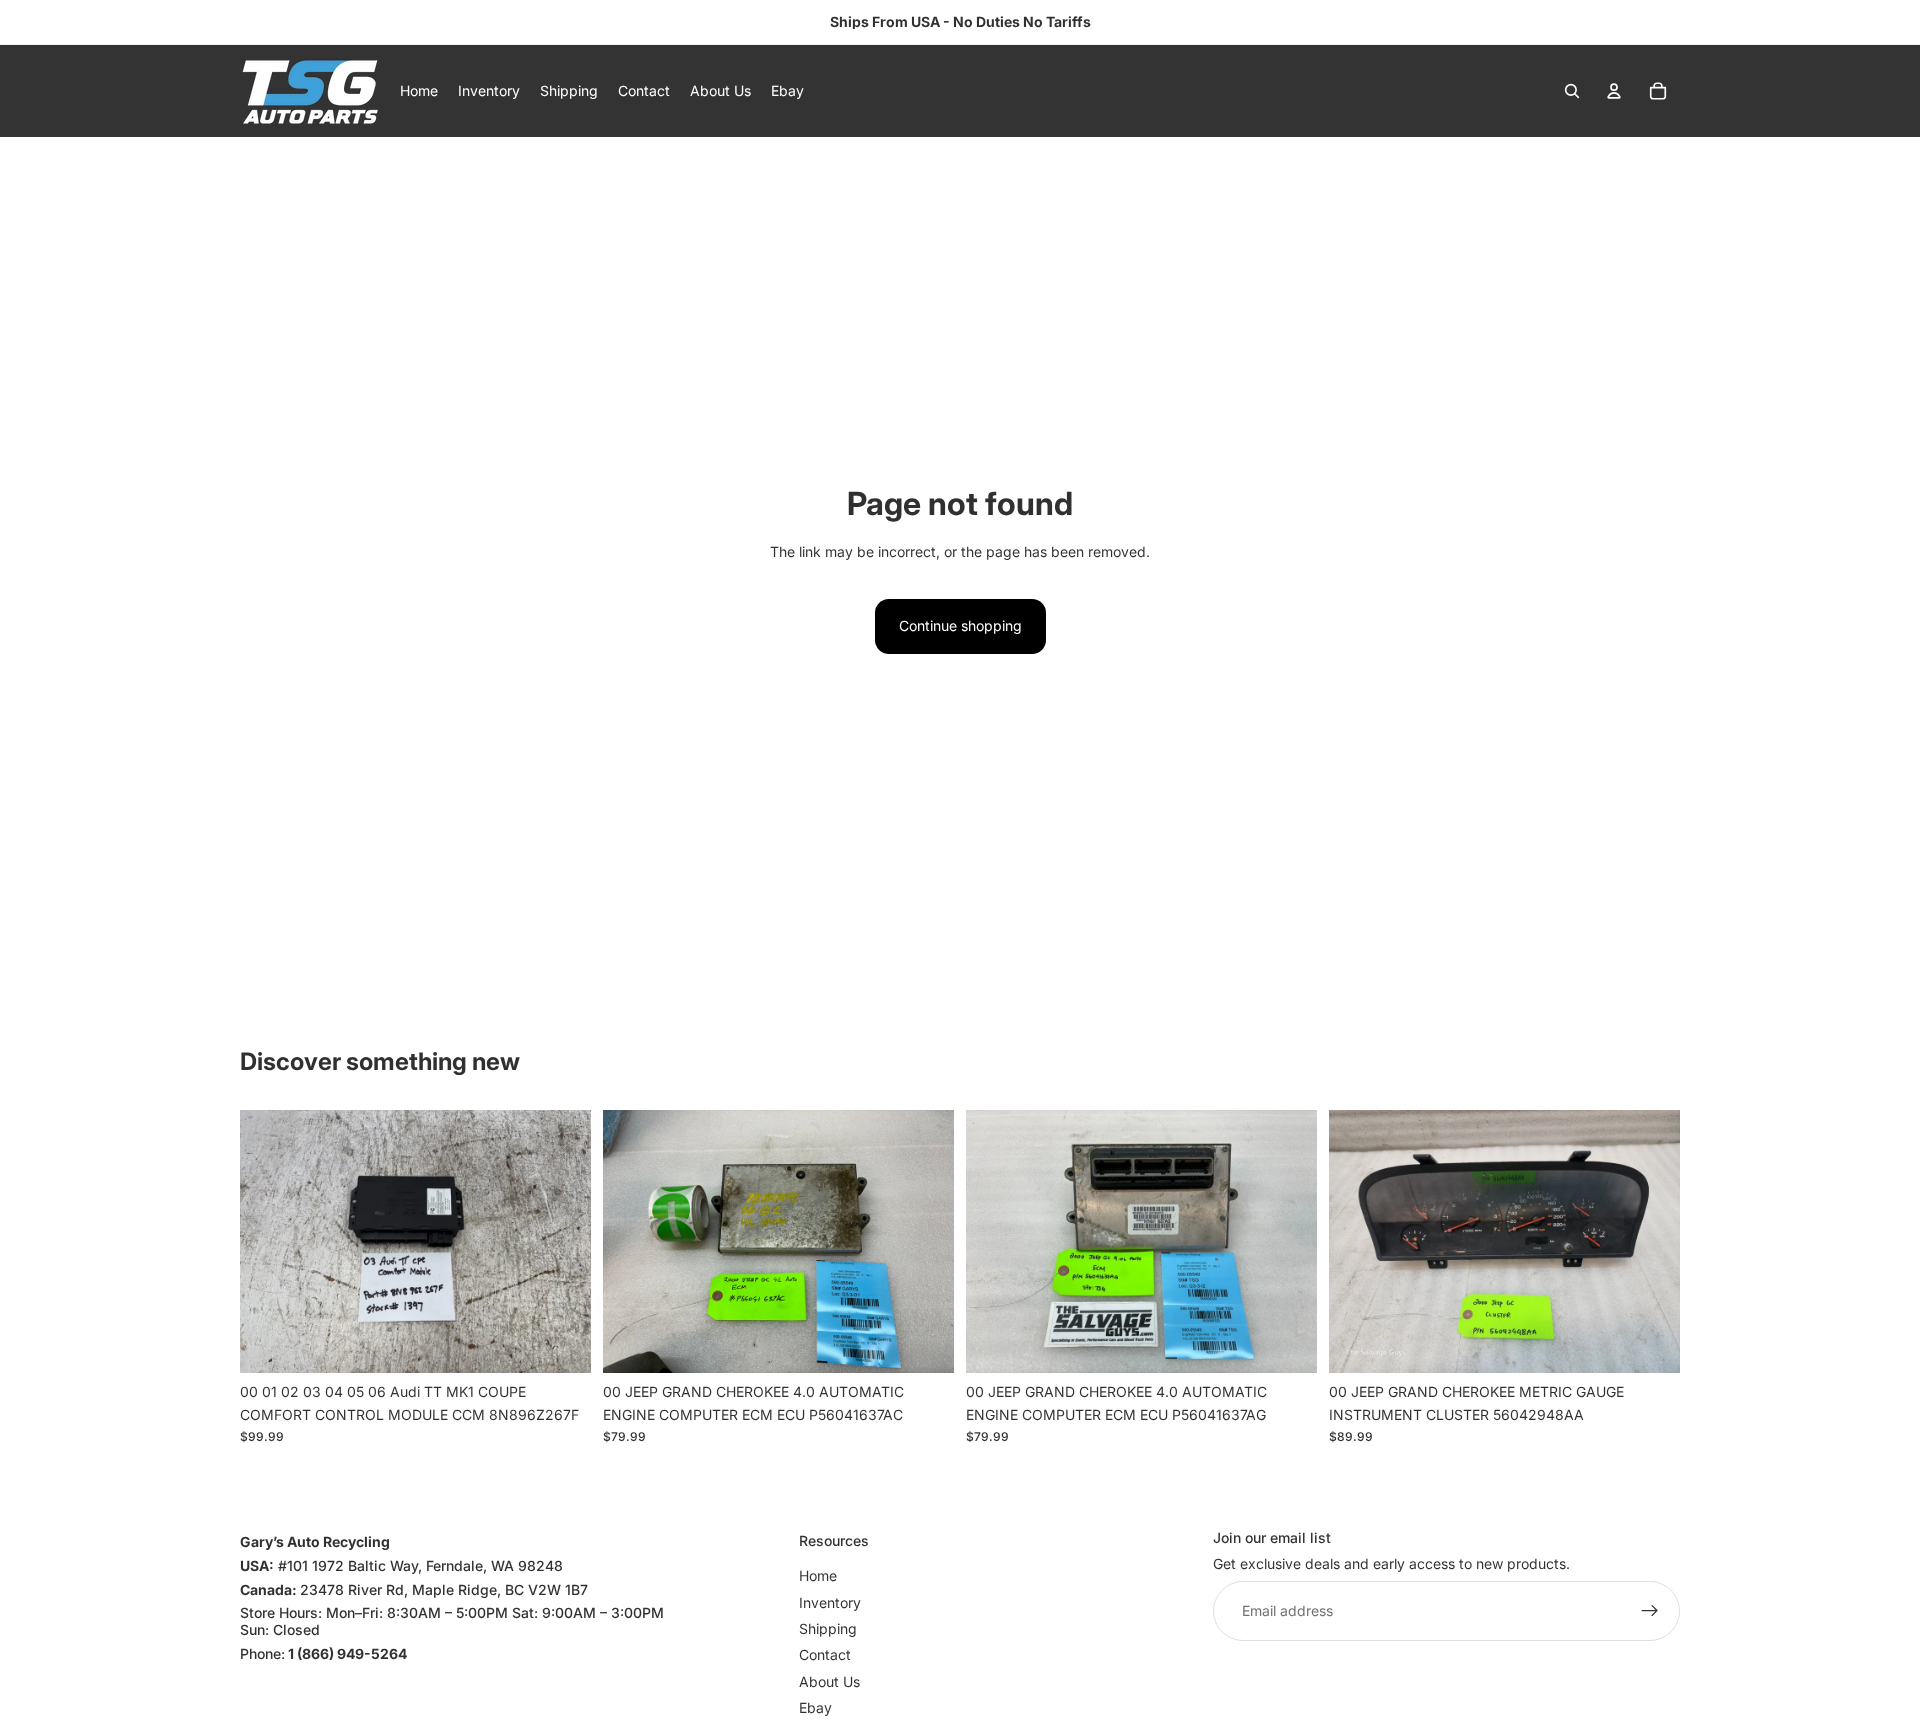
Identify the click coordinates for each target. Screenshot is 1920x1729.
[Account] (1614, 91)
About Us (829, 1681)
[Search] (1572, 91)
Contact (825, 1655)
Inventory (830, 1602)
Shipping (828, 1628)
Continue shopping (960, 625)
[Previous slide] (270, 1242)
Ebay (815, 1707)
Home (818, 1575)
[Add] (560, 1342)
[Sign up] (1650, 1612)
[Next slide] (561, 1242)
